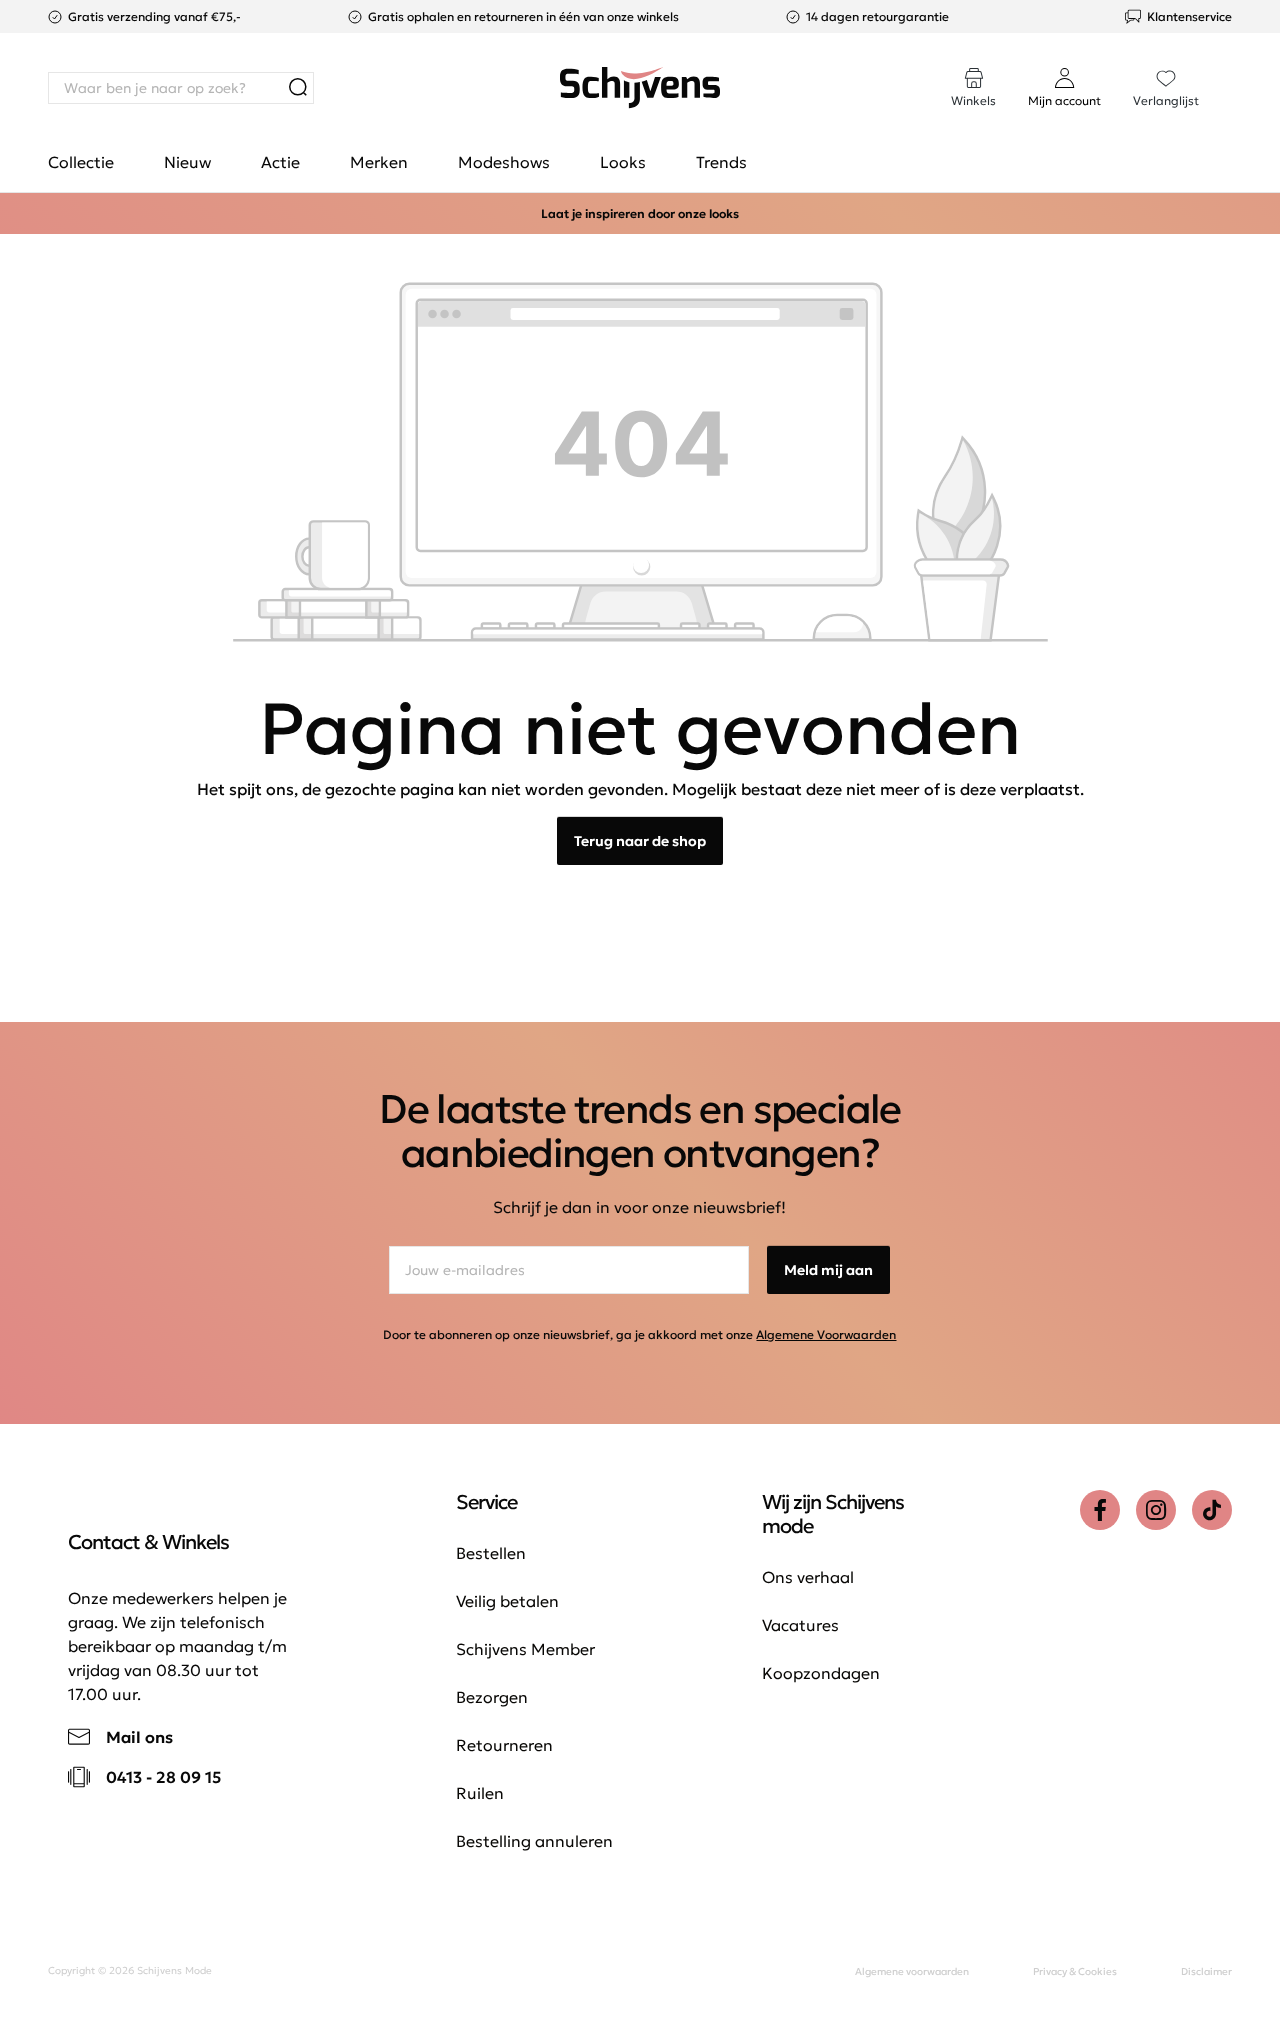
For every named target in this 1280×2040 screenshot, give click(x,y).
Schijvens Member (525, 1649)
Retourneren (504, 1745)
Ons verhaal (808, 1577)
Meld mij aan (828, 1270)
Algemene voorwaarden (912, 1971)
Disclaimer (1206, 1971)
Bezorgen (492, 1697)
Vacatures (800, 1625)
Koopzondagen (821, 1673)
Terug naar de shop (640, 841)
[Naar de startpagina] (640, 88)
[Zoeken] (298, 88)
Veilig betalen (507, 1601)
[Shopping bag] (1231, 68)
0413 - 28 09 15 (163, 1777)
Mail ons (139, 1737)
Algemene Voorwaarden (826, 1334)
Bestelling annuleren (534, 1841)
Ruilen (480, 1793)
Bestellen (491, 1553)
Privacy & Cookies (1075, 1971)
